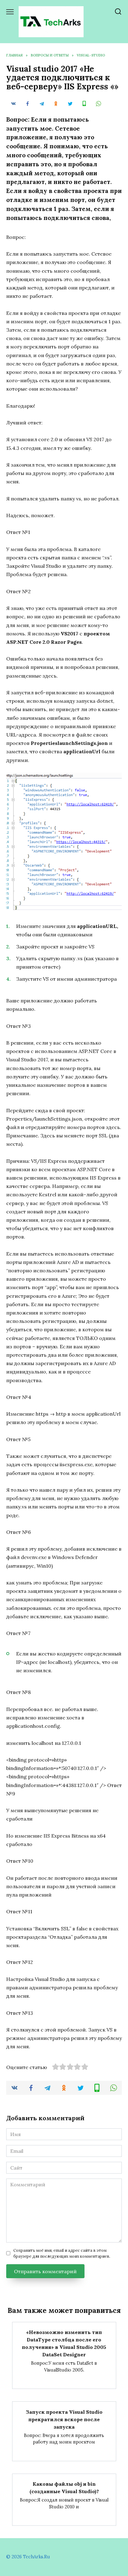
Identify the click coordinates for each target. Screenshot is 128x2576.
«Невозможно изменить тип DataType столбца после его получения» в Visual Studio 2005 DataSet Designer (64, 2343)
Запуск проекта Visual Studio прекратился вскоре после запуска (64, 2419)
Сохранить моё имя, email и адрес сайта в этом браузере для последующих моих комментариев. (62, 2253)
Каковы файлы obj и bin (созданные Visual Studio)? (64, 2488)
